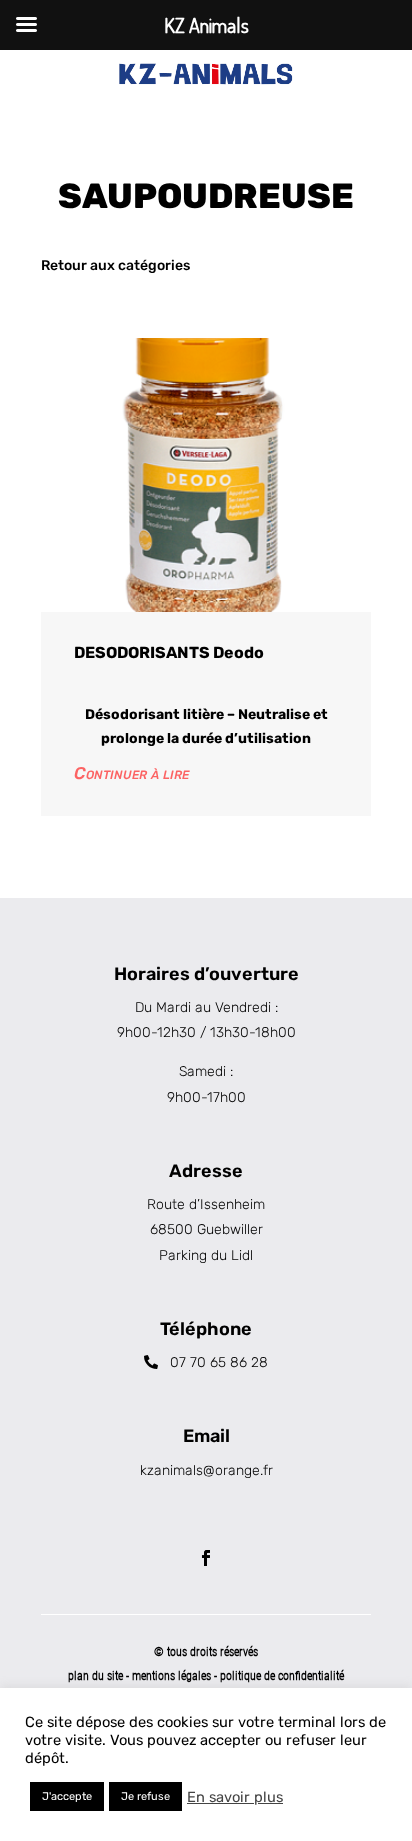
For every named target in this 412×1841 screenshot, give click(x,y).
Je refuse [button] (145, 1796)
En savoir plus (235, 1797)
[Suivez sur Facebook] (206, 1558)
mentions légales (173, 1676)
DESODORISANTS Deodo (169, 652)
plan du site (95, 1676)
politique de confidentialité (282, 1676)
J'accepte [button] (67, 1796)
